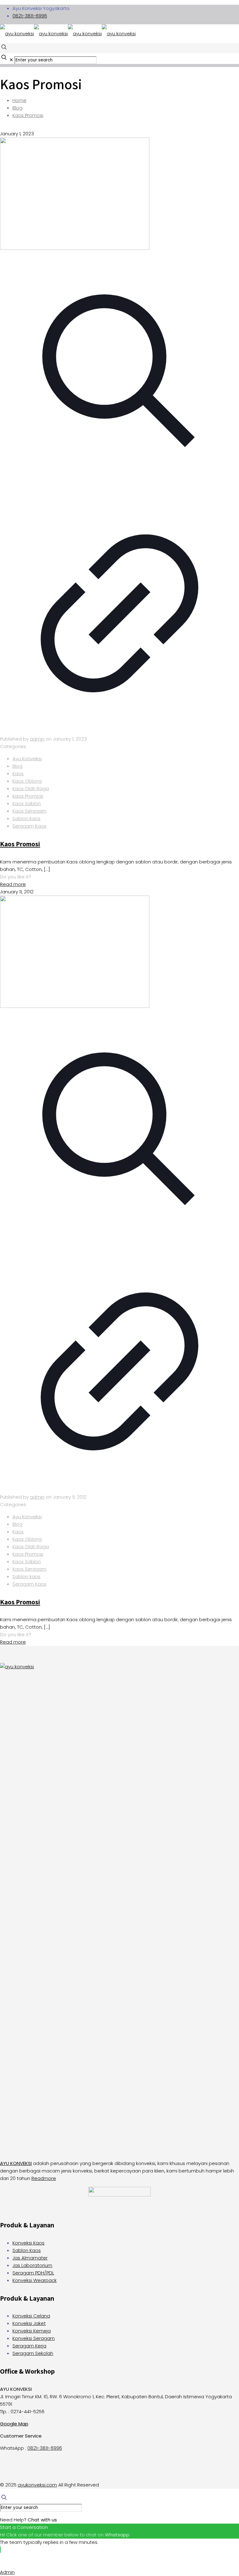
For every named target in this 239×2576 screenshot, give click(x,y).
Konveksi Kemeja (32, 2331)
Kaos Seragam (29, 811)
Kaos (18, 773)
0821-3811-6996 (30, 16)
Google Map (14, 2424)
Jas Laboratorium (32, 2265)
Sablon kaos (26, 818)
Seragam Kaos (29, 826)
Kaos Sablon (27, 803)
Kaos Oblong (27, 781)
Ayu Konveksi (27, 759)
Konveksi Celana (31, 2316)
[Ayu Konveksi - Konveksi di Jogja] (68, 34)
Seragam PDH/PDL (33, 2273)
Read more (13, 884)
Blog (17, 108)
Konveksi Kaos (28, 2243)
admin (37, 739)
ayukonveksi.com (37, 2485)
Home (19, 100)
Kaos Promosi (28, 115)
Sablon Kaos (27, 2250)
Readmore (44, 2178)
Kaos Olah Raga (31, 788)
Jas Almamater (30, 2258)
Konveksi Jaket (29, 2323)
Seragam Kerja (29, 2346)
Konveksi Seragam (34, 2338)
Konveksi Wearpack (35, 2280)
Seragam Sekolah (33, 2353)
